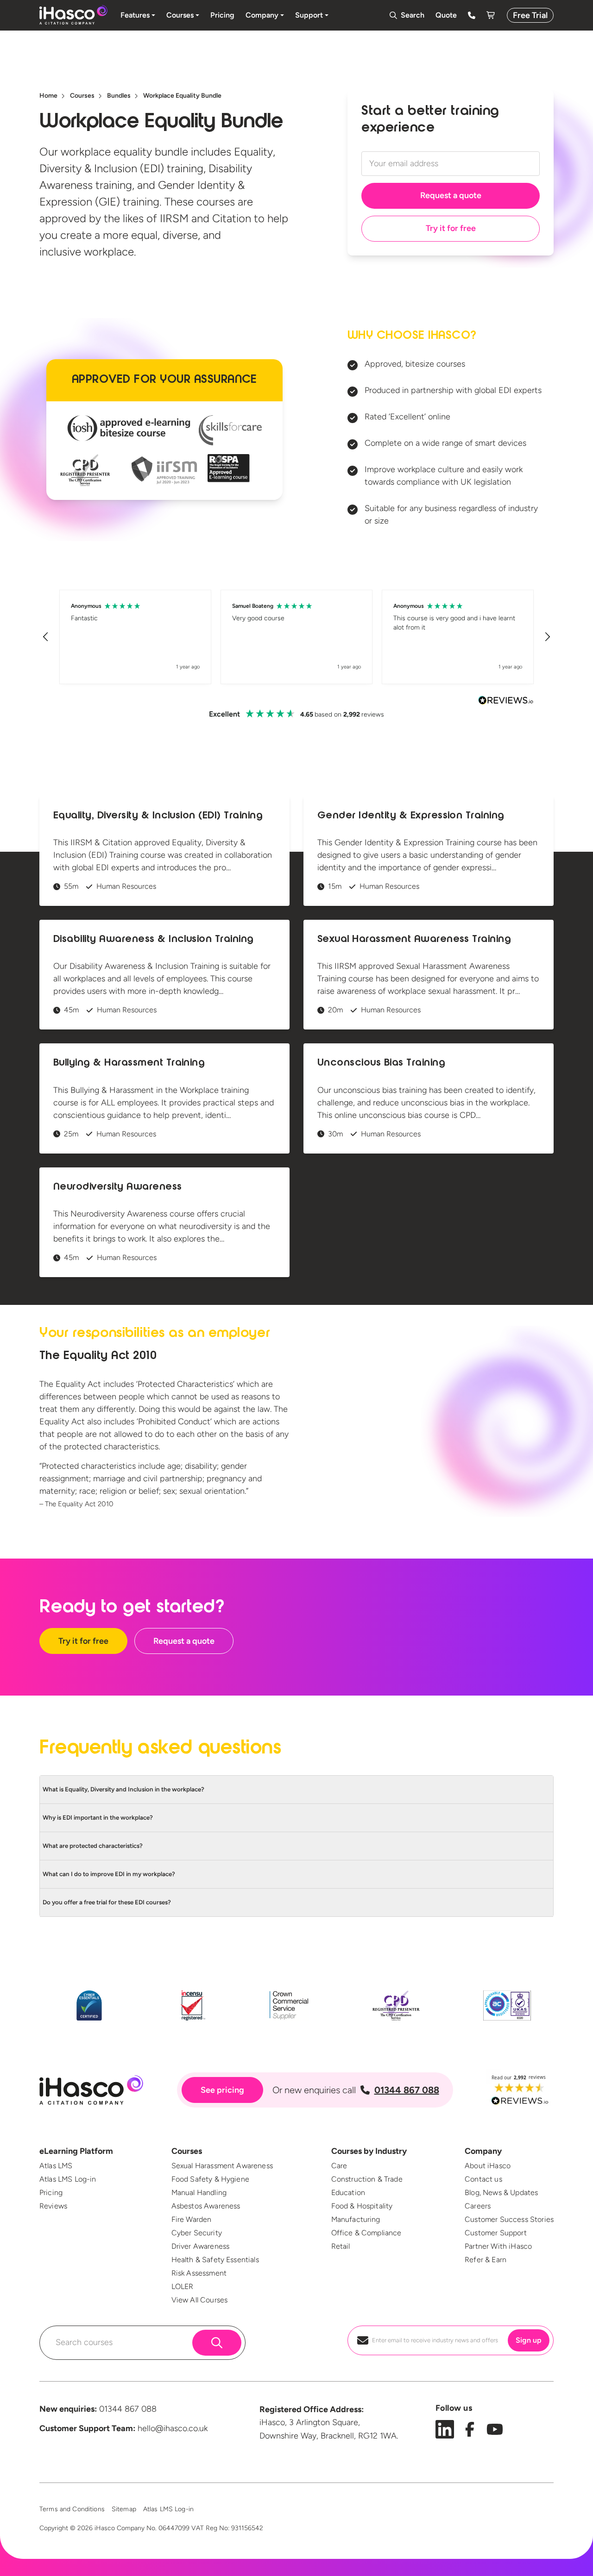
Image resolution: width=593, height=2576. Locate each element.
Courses (187, 2151)
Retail (341, 2246)
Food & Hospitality (362, 2206)
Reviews (53, 2206)
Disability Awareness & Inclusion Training (154, 940)
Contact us (483, 2179)
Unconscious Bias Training (381, 1063)
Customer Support (496, 2233)
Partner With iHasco (498, 2246)
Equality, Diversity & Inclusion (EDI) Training (158, 816)
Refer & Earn (486, 2260)
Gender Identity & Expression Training (411, 816)
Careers (478, 2206)
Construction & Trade (367, 2179)
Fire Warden (192, 2219)
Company (483, 2151)
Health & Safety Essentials (215, 2260)
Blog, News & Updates (501, 2192)
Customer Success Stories (509, 2219)
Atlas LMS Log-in (68, 2179)
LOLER (183, 2286)
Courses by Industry (369, 2151)
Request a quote (451, 195)
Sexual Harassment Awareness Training (414, 940)
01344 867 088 (407, 2090)
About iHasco (488, 2166)
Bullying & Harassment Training (129, 1063)
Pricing (51, 2192)
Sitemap (124, 2509)
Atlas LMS (56, 2166)
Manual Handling (199, 2192)
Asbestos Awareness (206, 2206)
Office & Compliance (366, 2233)
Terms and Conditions (72, 2509)
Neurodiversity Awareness (118, 1187)
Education (348, 2192)
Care (339, 2166)
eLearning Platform (76, 2151)
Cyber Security (197, 2233)
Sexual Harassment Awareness (222, 2166)
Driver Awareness (201, 2246)
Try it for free (451, 228)
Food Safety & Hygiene (210, 2179)
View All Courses (200, 2300)
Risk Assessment (199, 2273)
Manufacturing (356, 2219)
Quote (446, 15)
